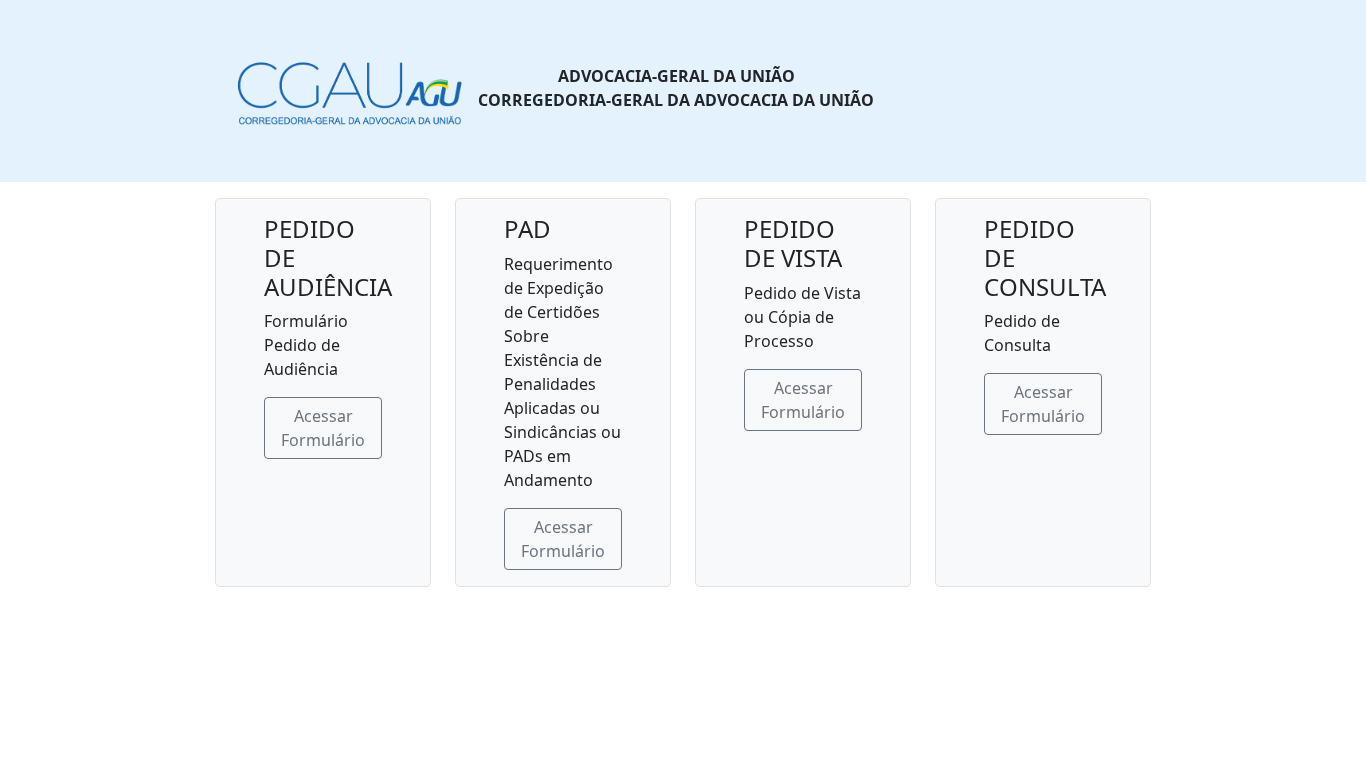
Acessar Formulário (323, 428)
